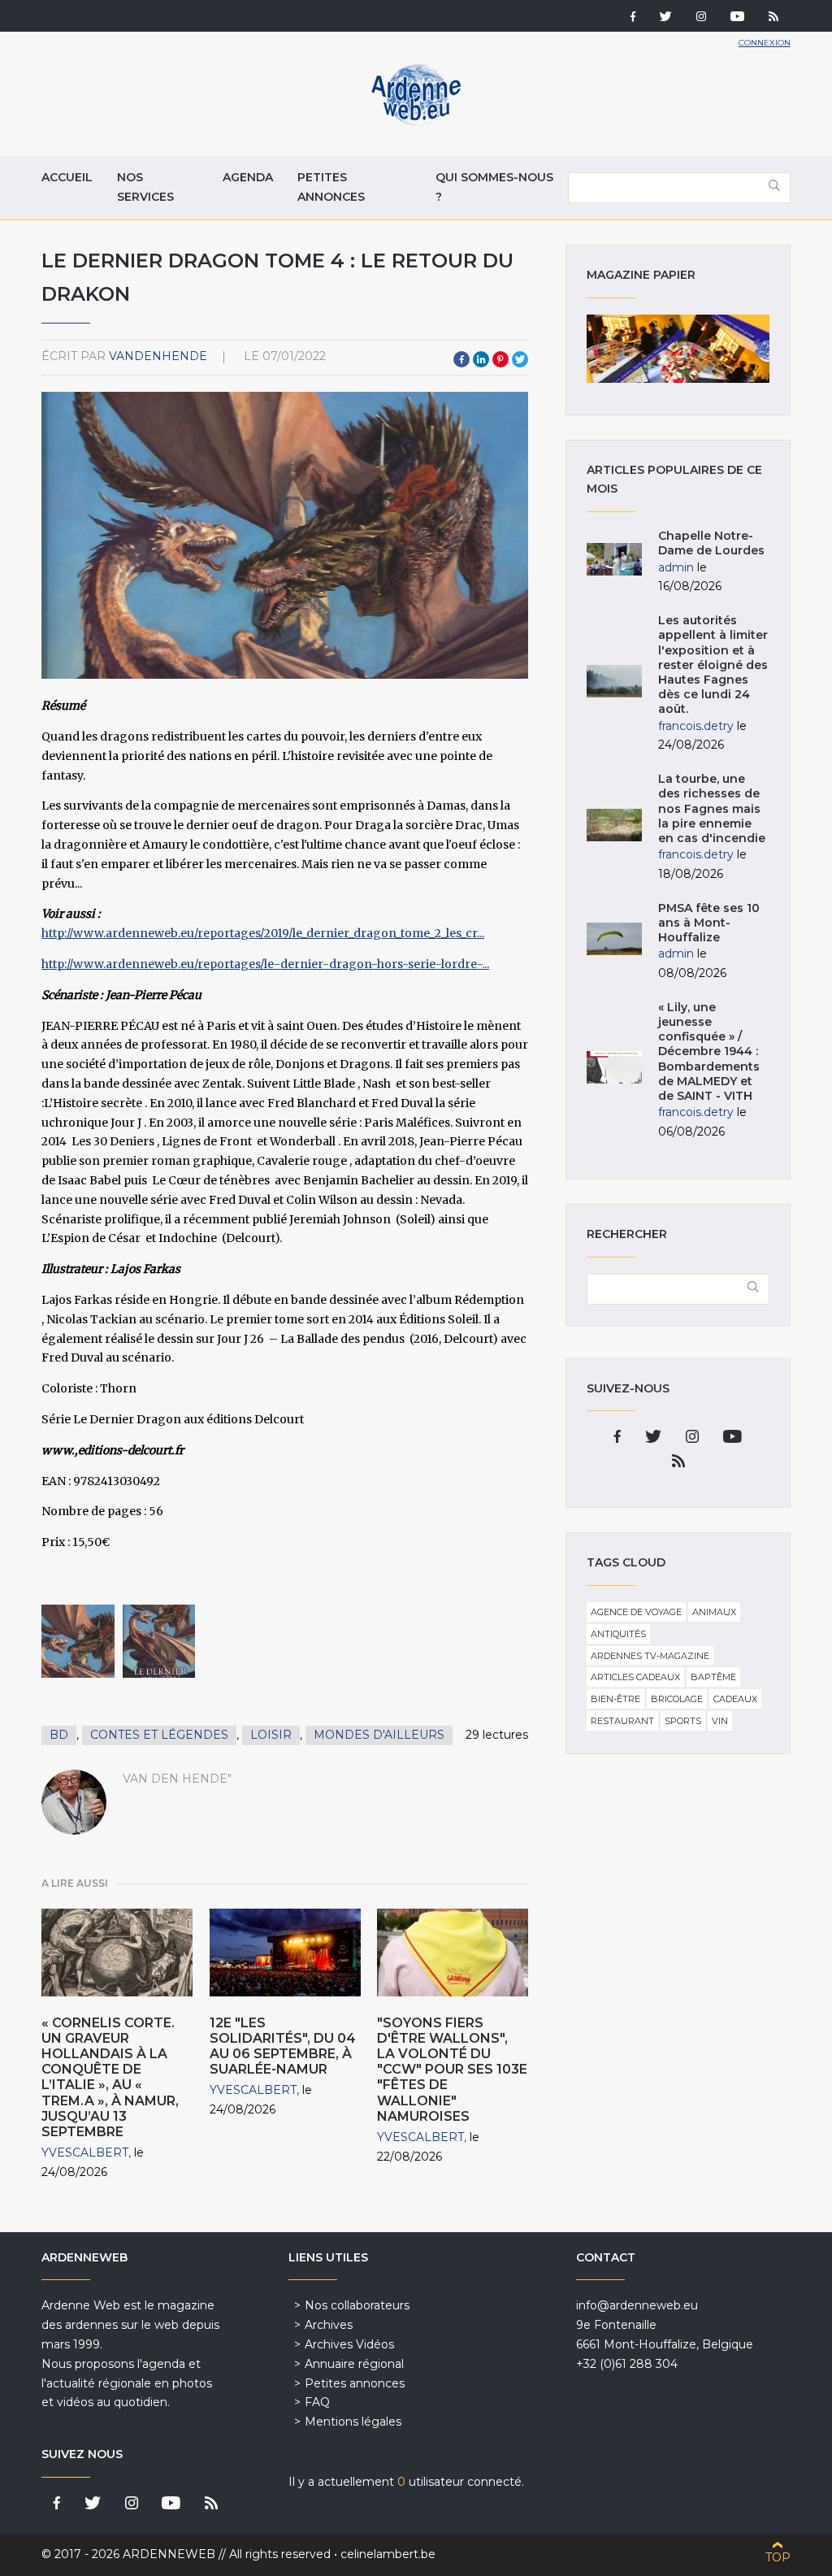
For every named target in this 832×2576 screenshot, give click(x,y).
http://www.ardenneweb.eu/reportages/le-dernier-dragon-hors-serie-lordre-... (265, 964)
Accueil (67, 177)
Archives (329, 2325)
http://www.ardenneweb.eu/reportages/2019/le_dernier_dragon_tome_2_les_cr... (263, 933)
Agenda (248, 177)
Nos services (145, 187)
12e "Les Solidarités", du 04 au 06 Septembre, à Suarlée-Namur (283, 2046)
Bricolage (677, 1699)
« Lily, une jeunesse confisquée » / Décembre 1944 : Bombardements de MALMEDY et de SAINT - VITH (709, 1051)
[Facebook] (633, 18)
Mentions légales (353, 2422)
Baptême (713, 1677)
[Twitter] (666, 18)
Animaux (714, 1612)
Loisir (271, 1735)
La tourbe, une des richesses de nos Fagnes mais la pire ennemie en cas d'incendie (712, 808)
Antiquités (618, 1634)
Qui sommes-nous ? (494, 187)
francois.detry (696, 726)
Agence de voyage (636, 1612)
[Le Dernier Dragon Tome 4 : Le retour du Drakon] (78, 1641)
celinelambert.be (388, 2554)
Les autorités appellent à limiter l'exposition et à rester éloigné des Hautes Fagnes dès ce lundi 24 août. (713, 665)
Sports (683, 1721)
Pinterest (500, 359)
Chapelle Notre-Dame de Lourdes (711, 543)
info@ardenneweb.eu (637, 2305)
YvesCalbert (85, 2152)
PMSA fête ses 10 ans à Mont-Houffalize (709, 923)
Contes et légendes (159, 1735)
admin (676, 567)
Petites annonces (331, 187)
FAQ (317, 2402)
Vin (720, 1721)
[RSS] (773, 18)
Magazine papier (678, 349)
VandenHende (158, 356)
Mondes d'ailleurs (379, 1735)
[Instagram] (701, 18)
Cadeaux (735, 1699)
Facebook (461, 359)
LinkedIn (481, 359)
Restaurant (622, 1721)
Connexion (765, 43)
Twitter (520, 359)
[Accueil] (416, 122)
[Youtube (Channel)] (737, 18)
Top (778, 2557)
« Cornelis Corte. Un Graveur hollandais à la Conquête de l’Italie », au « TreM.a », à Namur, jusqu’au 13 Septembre (110, 2077)
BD (59, 1735)
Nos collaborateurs (357, 2305)
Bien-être (615, 1699)
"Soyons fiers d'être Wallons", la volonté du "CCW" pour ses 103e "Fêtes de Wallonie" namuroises (452, 2070)
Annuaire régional (354, 2364)
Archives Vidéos (349, 2344)
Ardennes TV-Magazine (650, 1656)
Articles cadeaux (635, 1677)
